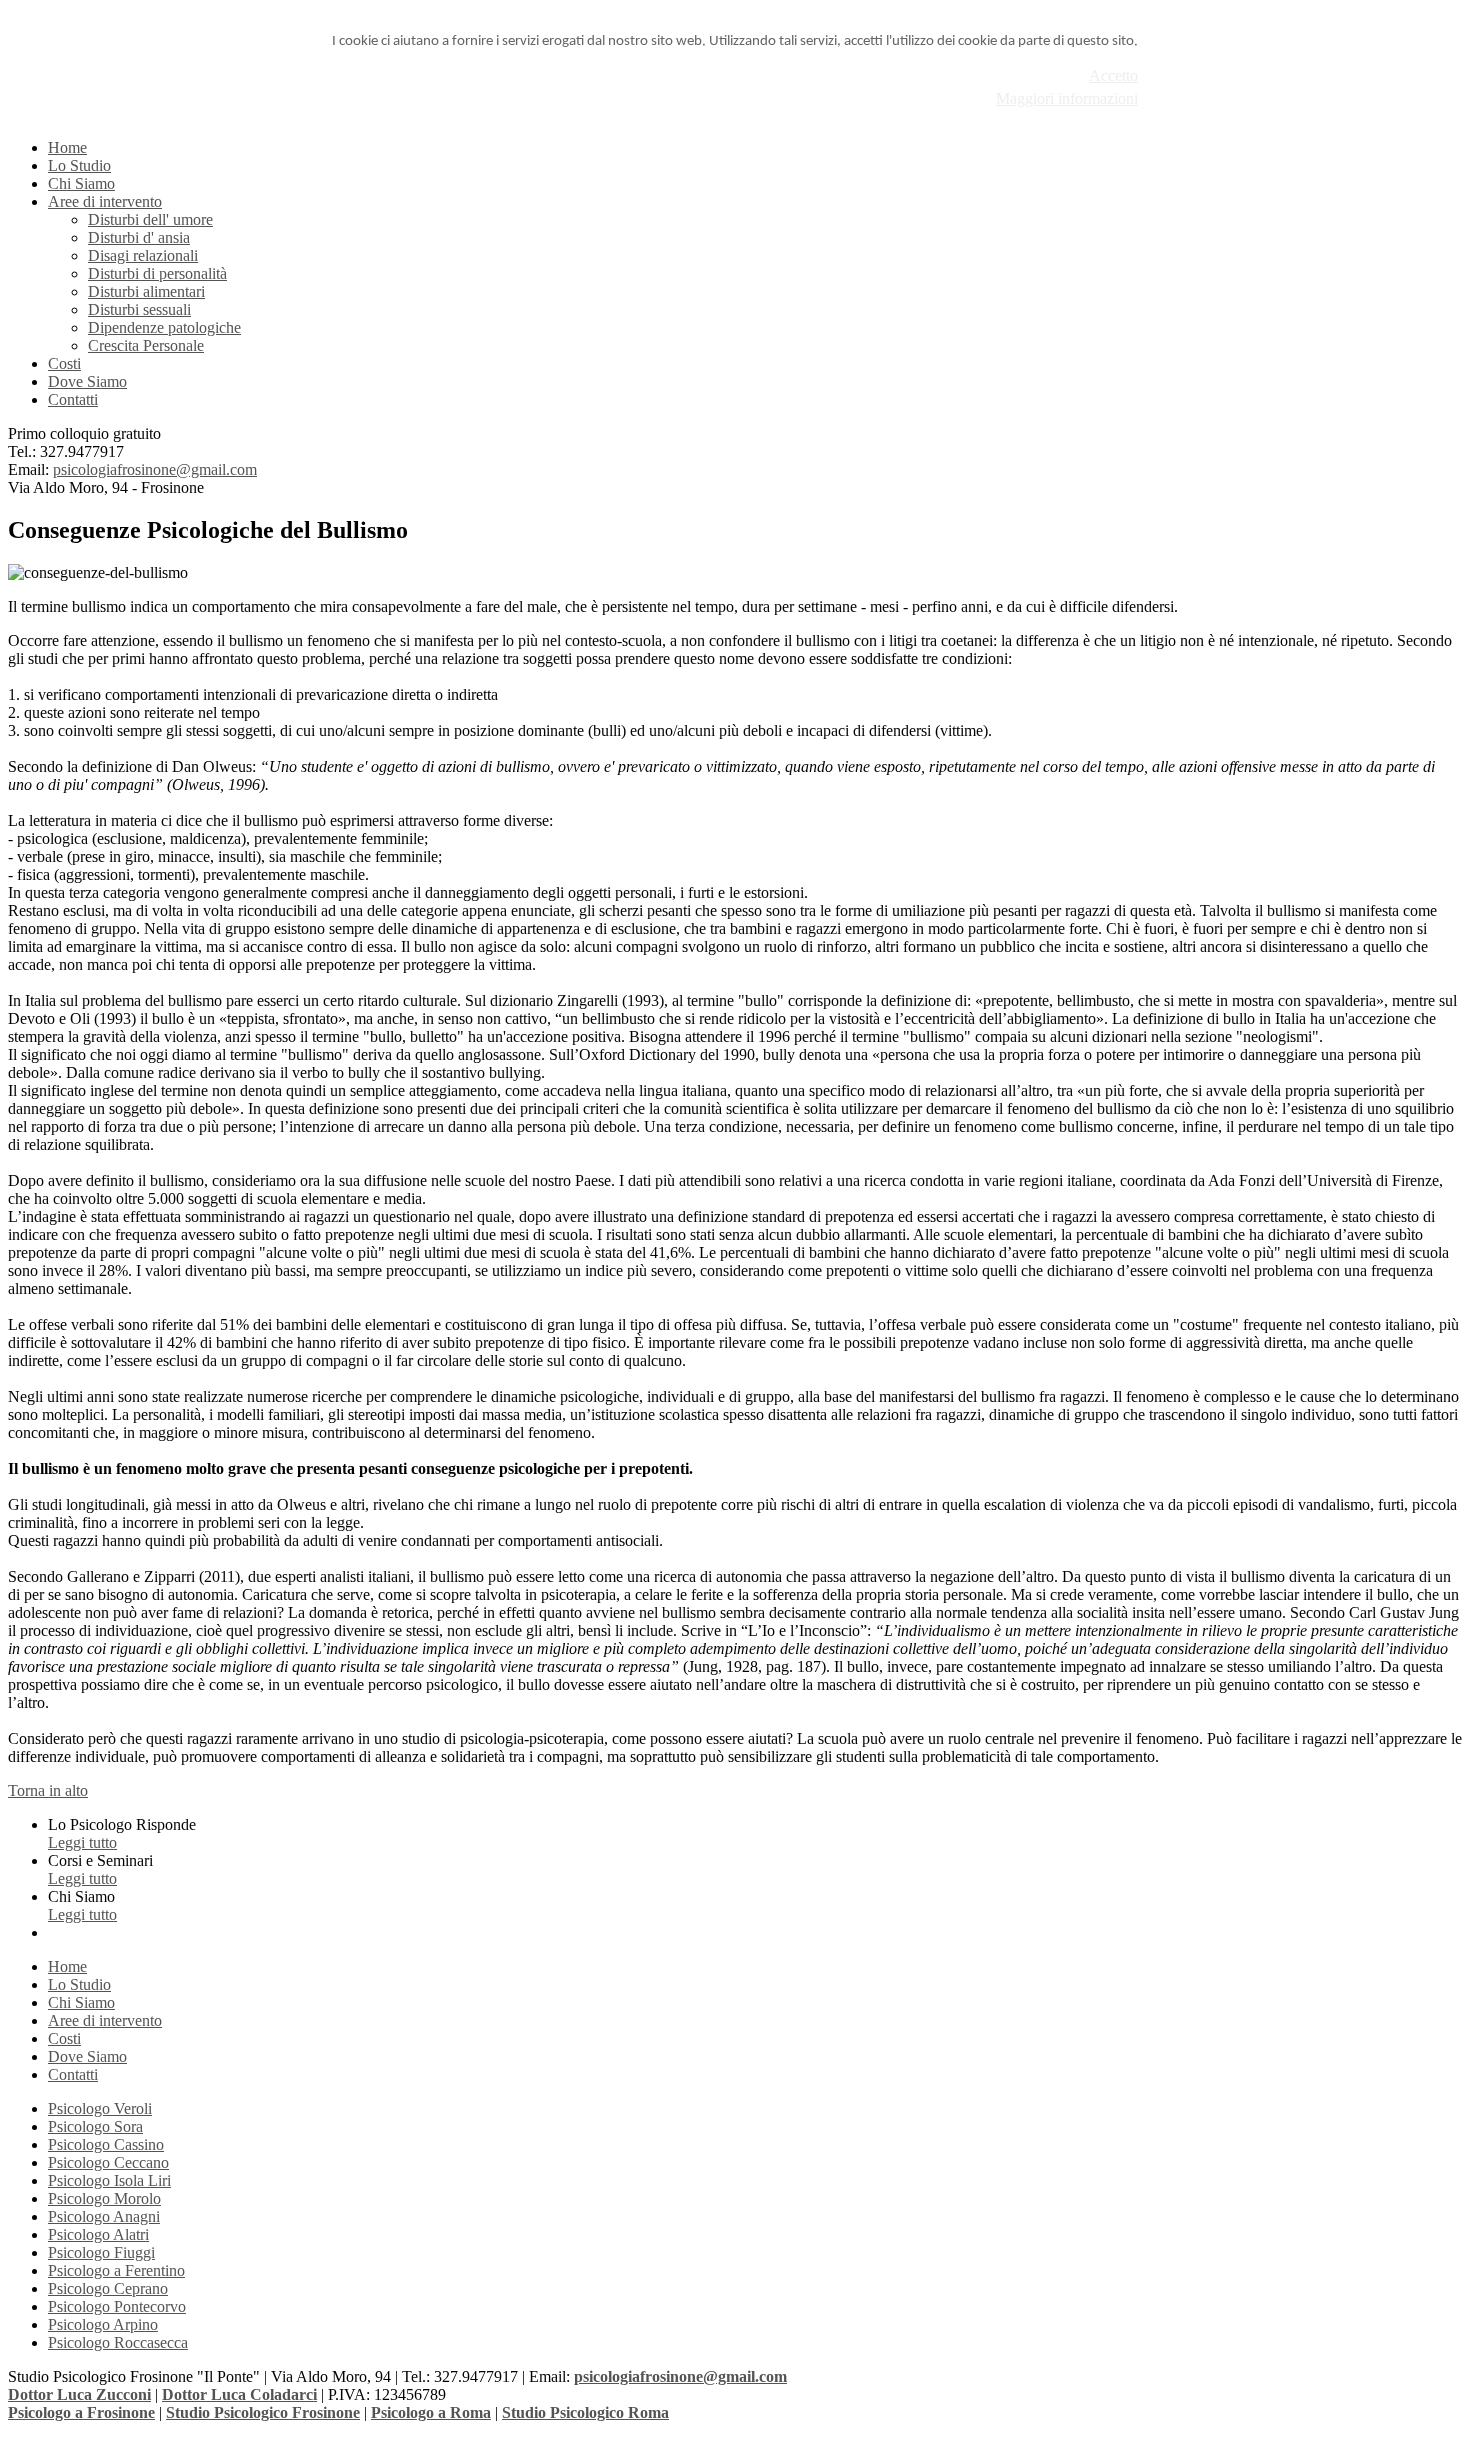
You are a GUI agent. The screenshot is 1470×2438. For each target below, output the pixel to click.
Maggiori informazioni (1067, 98)
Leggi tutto (82, 1842)
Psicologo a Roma (431, 2412)
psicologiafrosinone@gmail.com (155, 469)
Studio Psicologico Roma (585, 2412)
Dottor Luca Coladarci (239, 2394)
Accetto (1113, 75)
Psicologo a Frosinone (81, 2412)
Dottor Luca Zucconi (79, 2394)
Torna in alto (48, 1790)
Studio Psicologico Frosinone (263, 2412)
